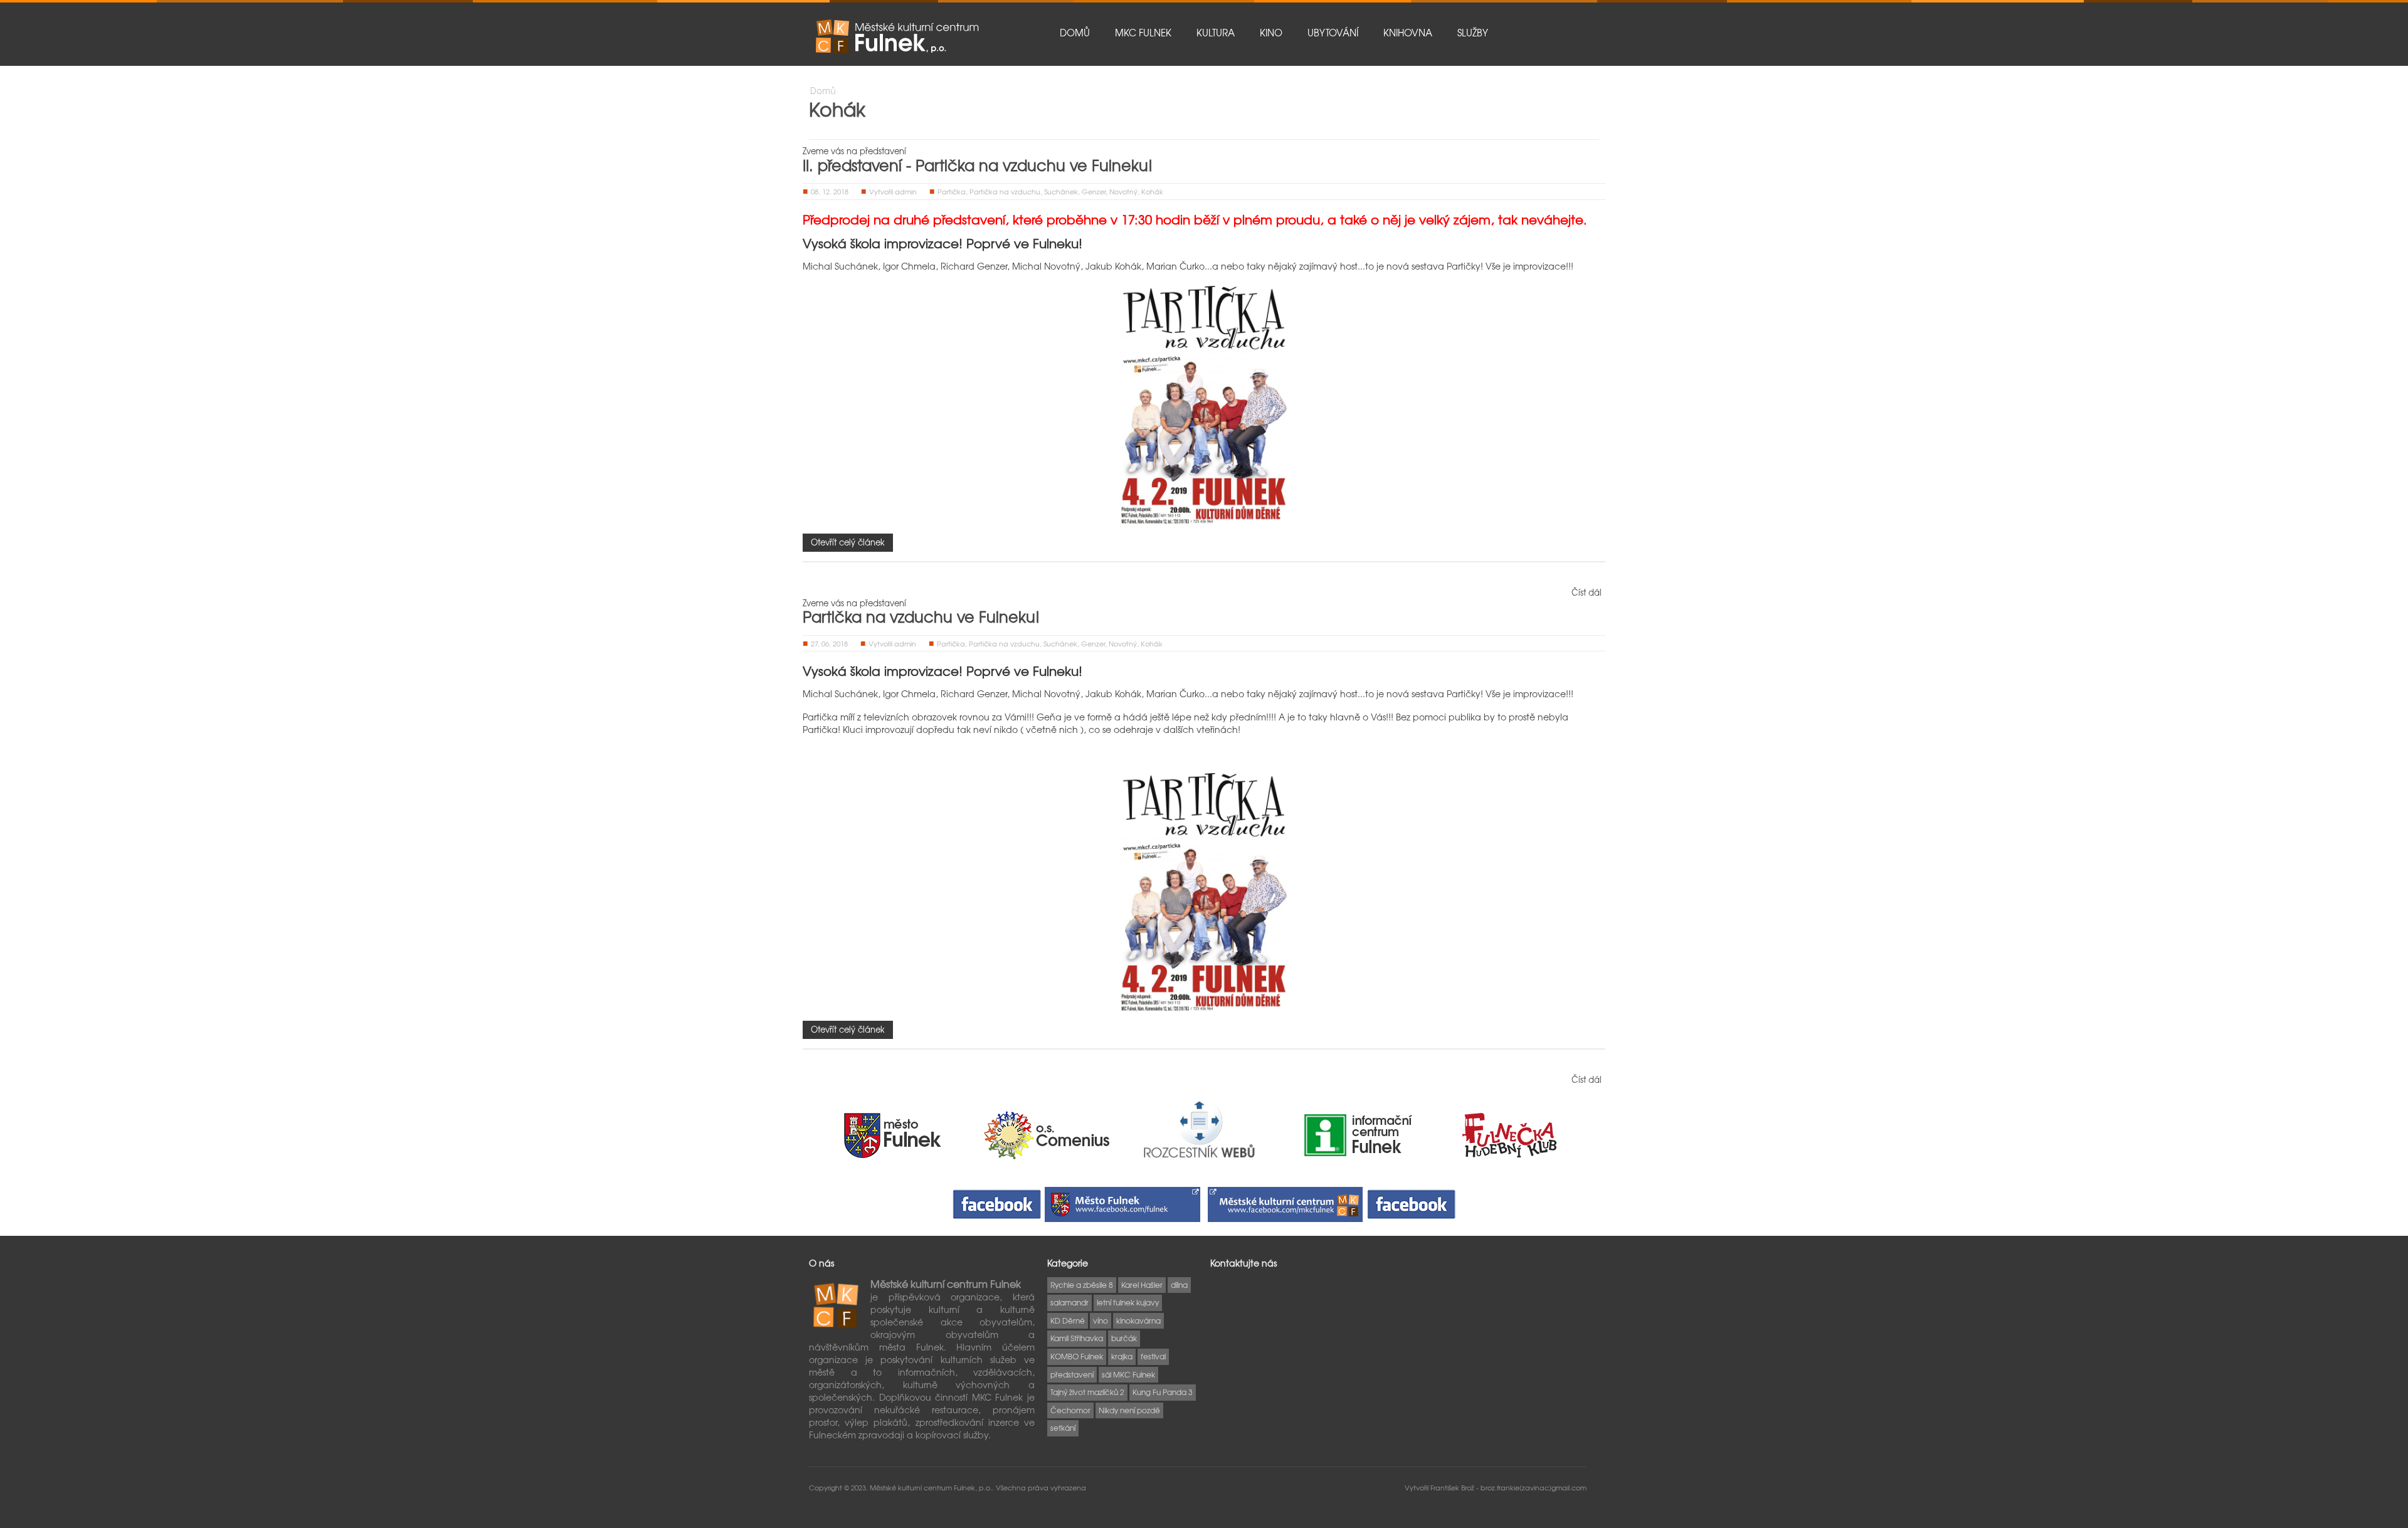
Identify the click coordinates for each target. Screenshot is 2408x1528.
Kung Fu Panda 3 (1163, 1392)
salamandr (1069, 1302)
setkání (1063, 1428)
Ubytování (1333, 33)
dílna (1179, 1285)
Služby (1473, 33)
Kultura (1216, 33)
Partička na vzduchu (1005, 191)
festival (1153, 1356)
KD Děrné (1068, 1320)
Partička (952, 191)
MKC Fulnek (1143, 33)
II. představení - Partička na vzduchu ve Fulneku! (978, 165)
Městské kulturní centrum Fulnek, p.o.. (933, 1487)
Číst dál (1587, 592)
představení (1072, 1374)
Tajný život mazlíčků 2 (1087, 1392)
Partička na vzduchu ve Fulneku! (921, 616)
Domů (1075, 33)
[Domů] (897, 36)
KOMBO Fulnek (1077, 1356)
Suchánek (1061, 191)
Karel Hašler (1142, 1285)
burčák (1124, 1338)
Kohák (1152, 191)
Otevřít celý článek (848, 542)
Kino (1271, 33)
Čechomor (1070, 1410)
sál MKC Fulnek (1128, 1374)
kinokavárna (1138, 1320)
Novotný (1123, 191)
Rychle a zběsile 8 (1082, 1285)
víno (1101, 1320)
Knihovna (1408, 33)
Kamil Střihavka (1077, 1338)
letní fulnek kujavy (1128, 1302)
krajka (1122, 1356)
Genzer (1094, 191)
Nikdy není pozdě (1129, 1410)
